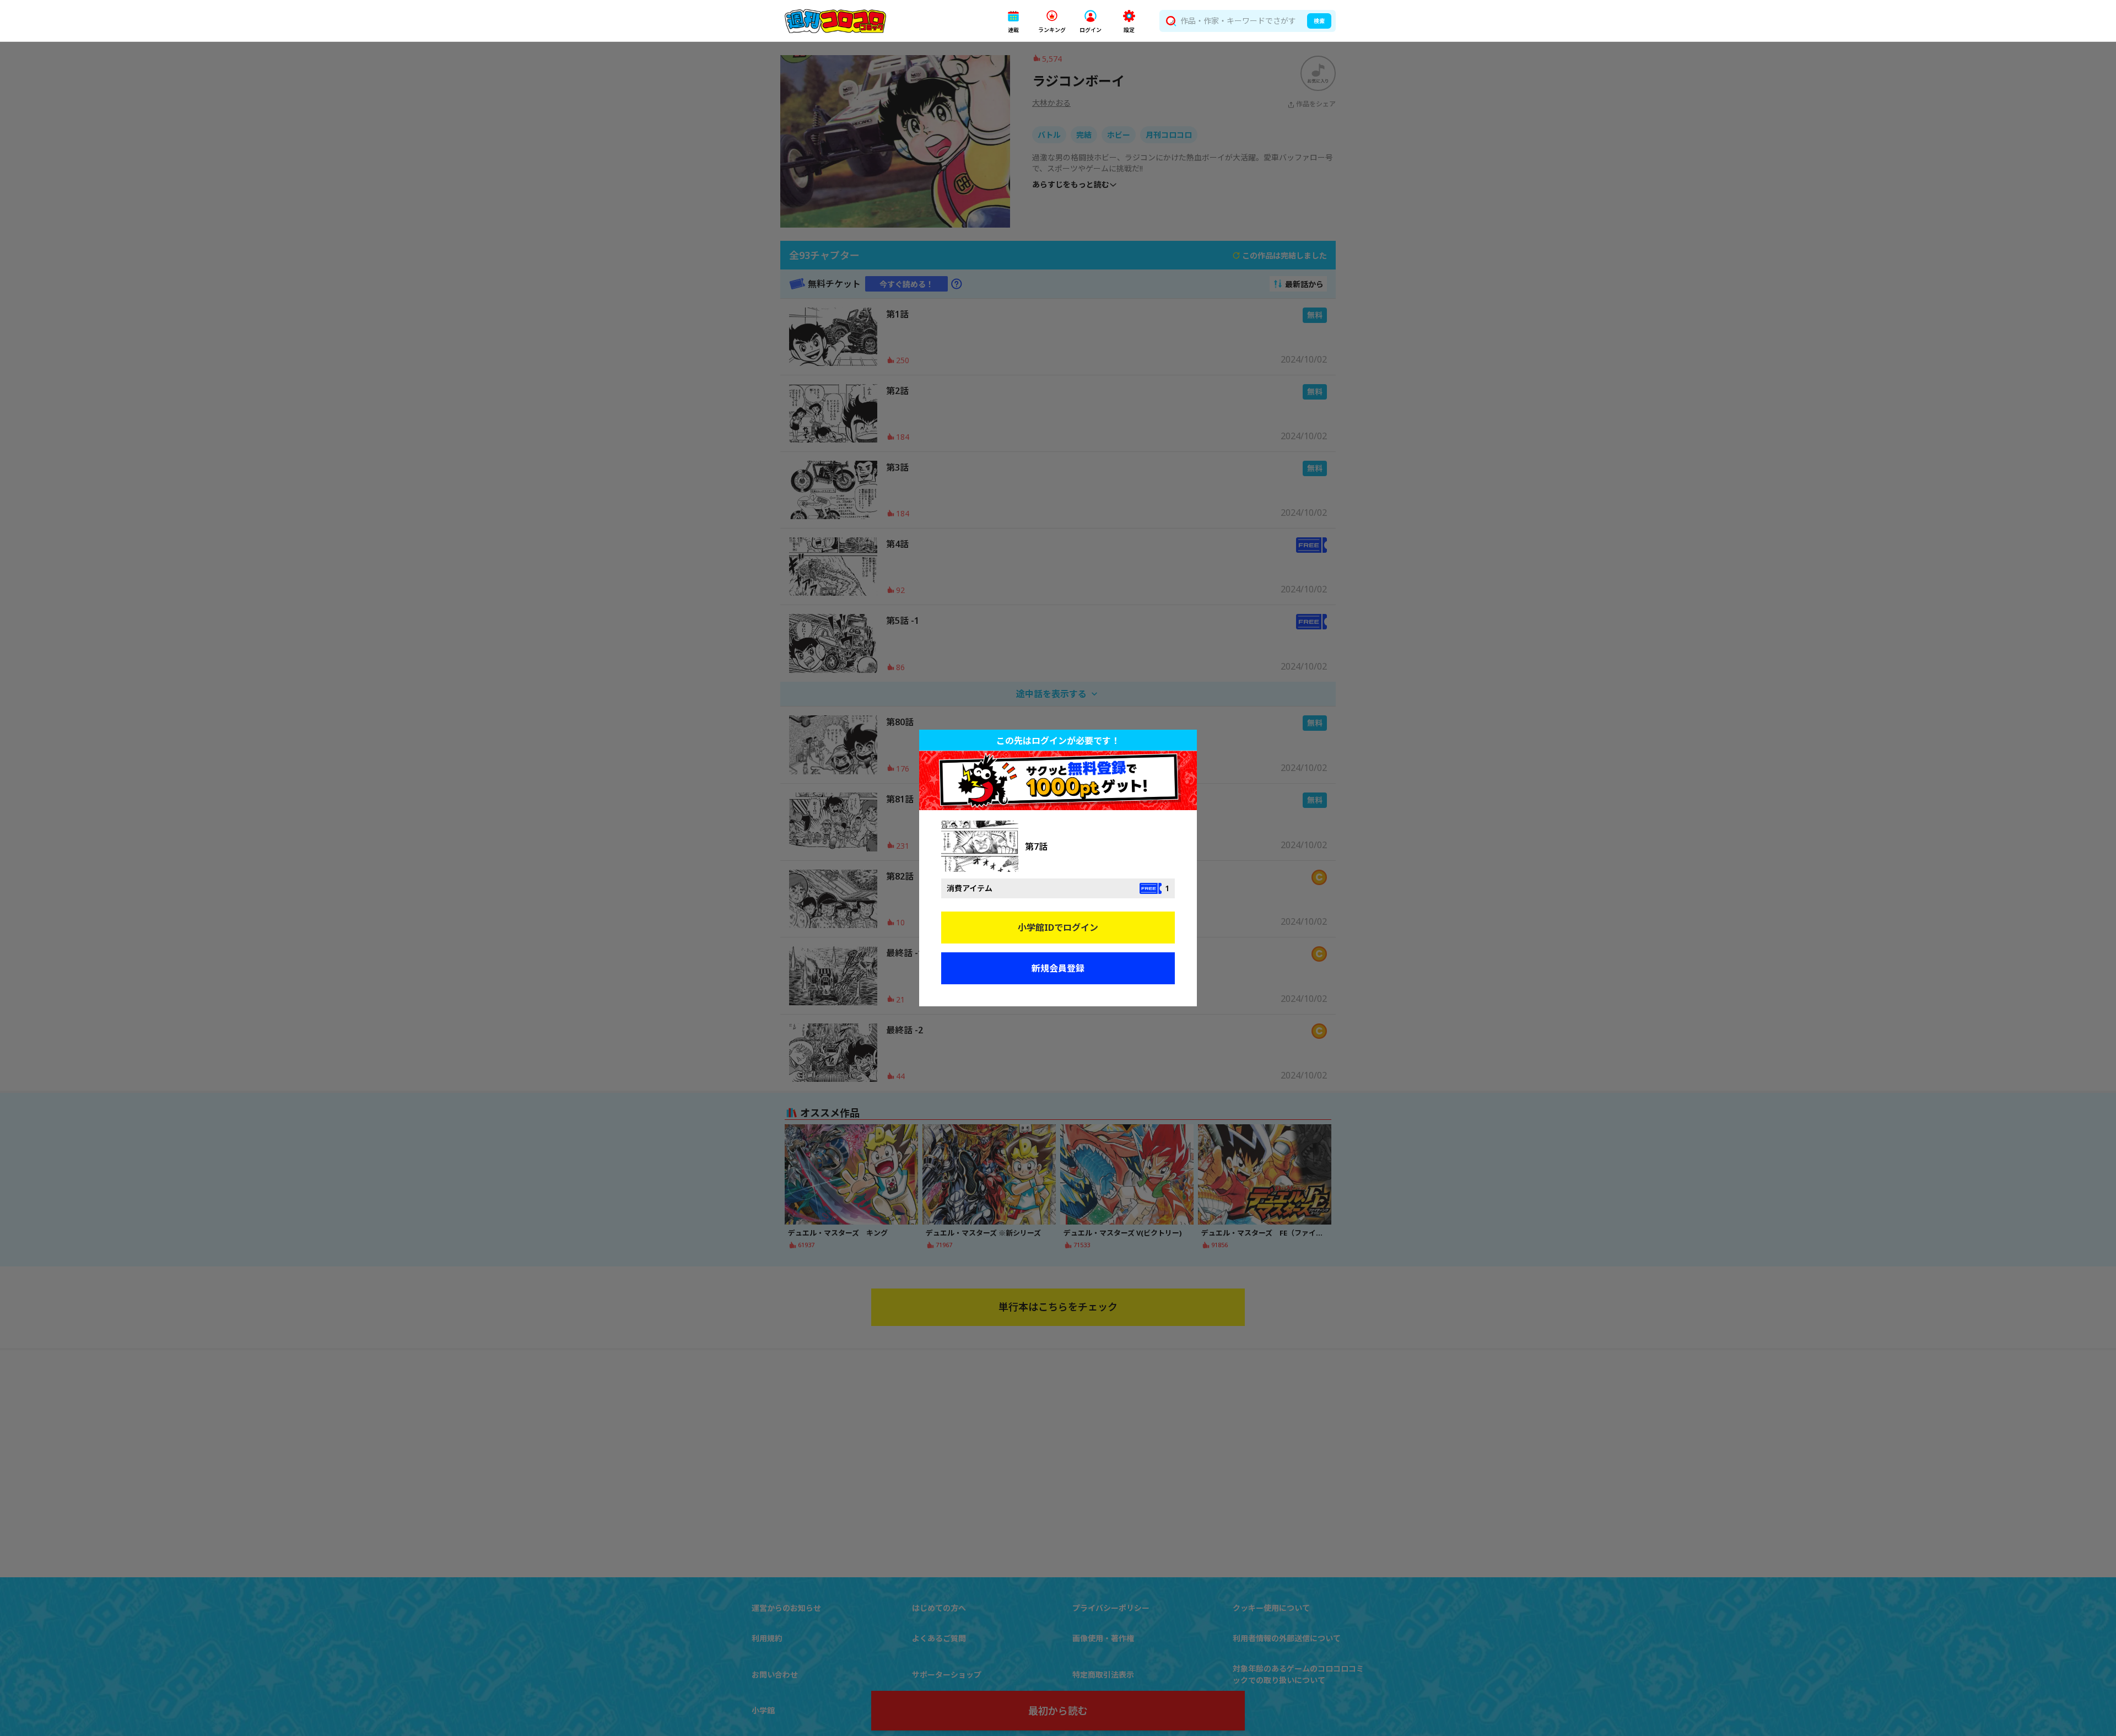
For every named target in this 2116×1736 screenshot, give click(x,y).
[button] (1013, 21)
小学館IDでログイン (1058, 928)
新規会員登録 (1058, 968)
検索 (1319, 21)
